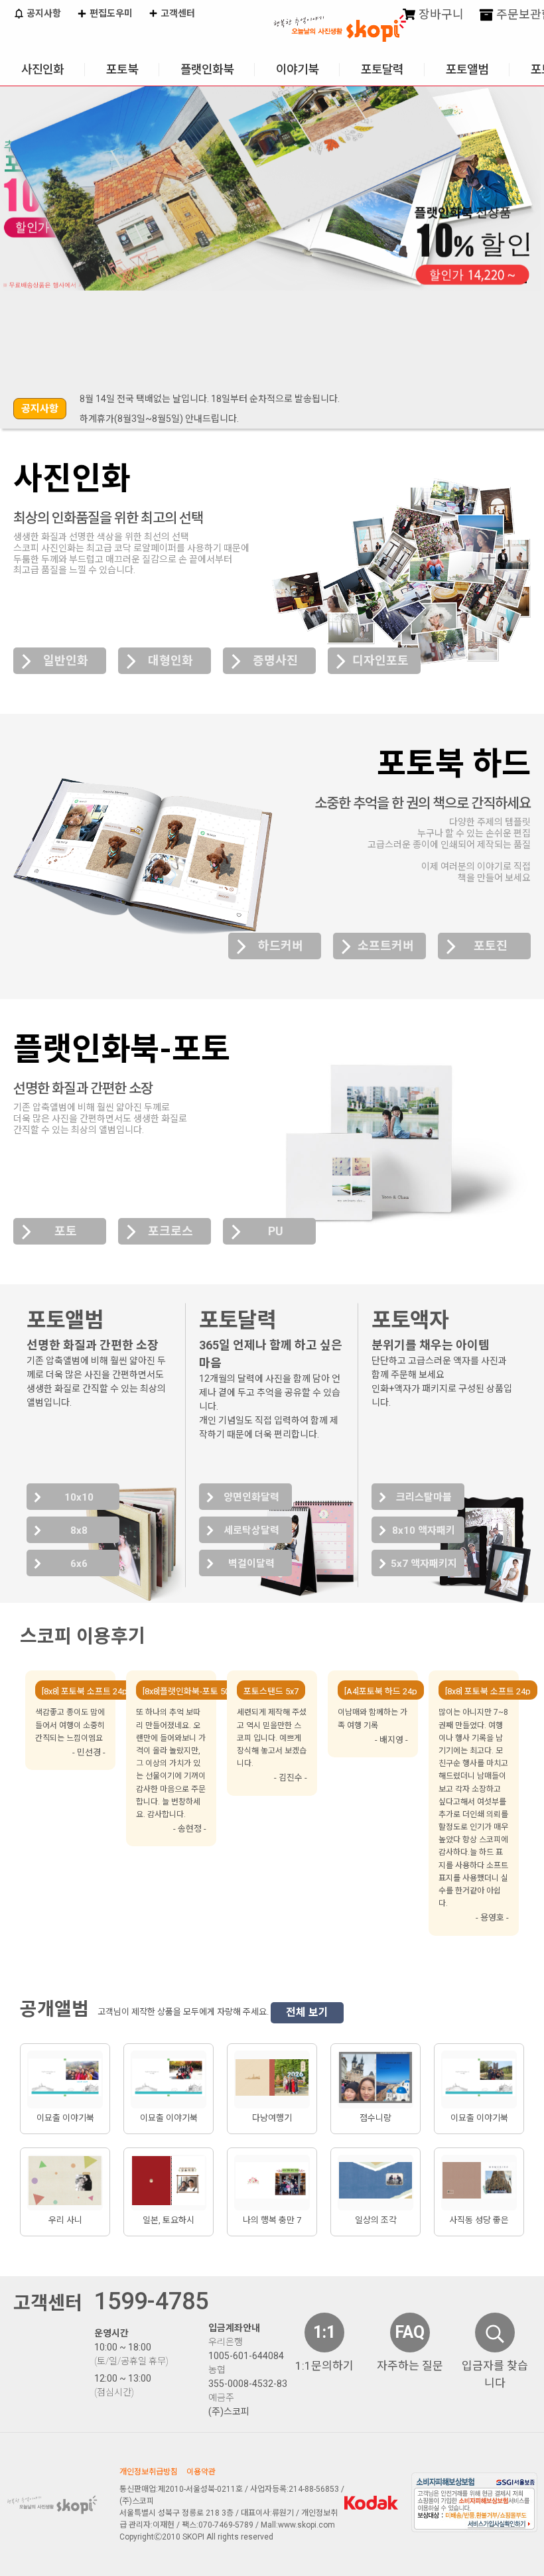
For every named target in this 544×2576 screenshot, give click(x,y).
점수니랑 (375, 2118)
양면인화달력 (251, 1497)
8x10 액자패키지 (424, 1534)
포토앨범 (467, 69)
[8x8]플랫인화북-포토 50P (188, 1691)
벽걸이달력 (251, 1564)
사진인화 (42, 69)
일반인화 (66, 660)
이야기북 (297, 69)
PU (276, 1231)
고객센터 (177, 13)
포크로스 (170, 1231)
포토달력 (382, 69)
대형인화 (170, 660)
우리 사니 (65, 2220)
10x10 (79, 1497)
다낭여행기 (272, 2118)
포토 (66, 1231)
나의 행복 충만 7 (272, 2220)
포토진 (491, 946)
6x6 (79, 1564)
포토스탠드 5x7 (271, 1691)
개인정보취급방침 (149, 2472)
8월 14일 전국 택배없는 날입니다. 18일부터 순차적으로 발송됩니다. (210, 399)
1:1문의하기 (324, 2366)
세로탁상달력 (251, 1530)
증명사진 (275, 660)
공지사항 (43, 13)
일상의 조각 (376, 2220)
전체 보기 (307, 2012)
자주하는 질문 (410, 2366)
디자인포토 (380, 660)
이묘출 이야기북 (65, 2118)
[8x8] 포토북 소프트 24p (85, 1691)
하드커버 (281, 946)
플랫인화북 (207, 69)
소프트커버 (386, 946)
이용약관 (201, 2472)
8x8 (79, 1530)
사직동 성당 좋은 (479, 2220)
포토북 (122, 69)
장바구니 (440, 14)
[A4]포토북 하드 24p (381, 1691)
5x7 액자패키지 (424, 1564)
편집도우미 (110, 13)
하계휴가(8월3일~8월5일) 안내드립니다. (159, 419)
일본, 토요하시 (169, 2220)
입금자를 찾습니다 (495, 2374)
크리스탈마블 (424, 1497)
